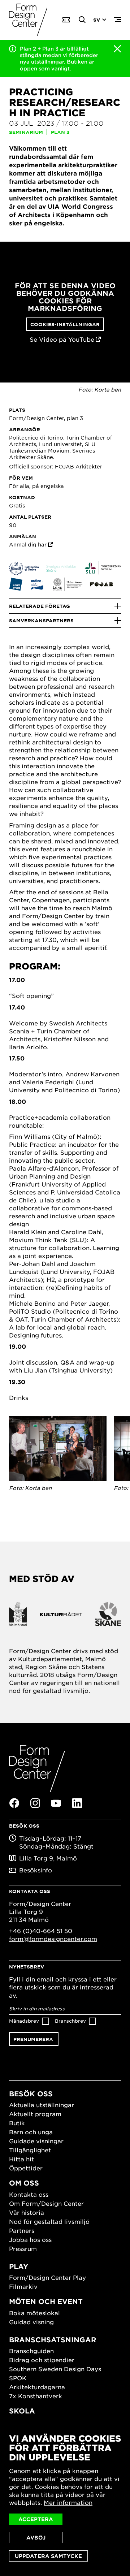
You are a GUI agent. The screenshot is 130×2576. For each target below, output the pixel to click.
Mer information (68, 2502)
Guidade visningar (36, 2141)
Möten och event (46, 2301)
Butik (17, 2123)
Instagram (35, 1803)
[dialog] (65, 2498)
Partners (22, 2230)
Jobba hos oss (30, 2239)
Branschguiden (31, 2351)
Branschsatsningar (53, 2340)
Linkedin (77, 1803)
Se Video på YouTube (62, 339)
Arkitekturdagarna (37, 2387)
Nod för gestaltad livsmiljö (49, 2221)
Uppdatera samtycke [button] (48, 2556)
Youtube (56, 1803)
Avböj (36, 2538)
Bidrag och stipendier (42, 2360)
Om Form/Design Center (46, 2203)
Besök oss (31, 2094)
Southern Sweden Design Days (55, 2369)
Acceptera (36, 2519)
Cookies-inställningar (65, 324)
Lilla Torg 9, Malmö (48, 1858)
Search (82, 20)
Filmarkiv (23, 2286)
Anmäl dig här (28, 544)
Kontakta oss (29, 2194)
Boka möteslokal (34, 2313)
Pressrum (23, 2248)
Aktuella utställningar (42, 2105)
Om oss (24, 2183)
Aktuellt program (35, 2114)
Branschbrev (70, 2021)
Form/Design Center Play (47, 2277)
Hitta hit (21, 2159)
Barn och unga (31, 2132)
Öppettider (26, 2168)
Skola (22, 2411)
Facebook (14, 1803)
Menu (117, 20)
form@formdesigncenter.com (53, 1939)
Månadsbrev (24, 2021)
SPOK (18, 2378)
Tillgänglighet (30, 2150)
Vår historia (27, 2212)
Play (19, 2266)
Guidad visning (31, 2322)
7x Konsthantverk (36, 2396)
